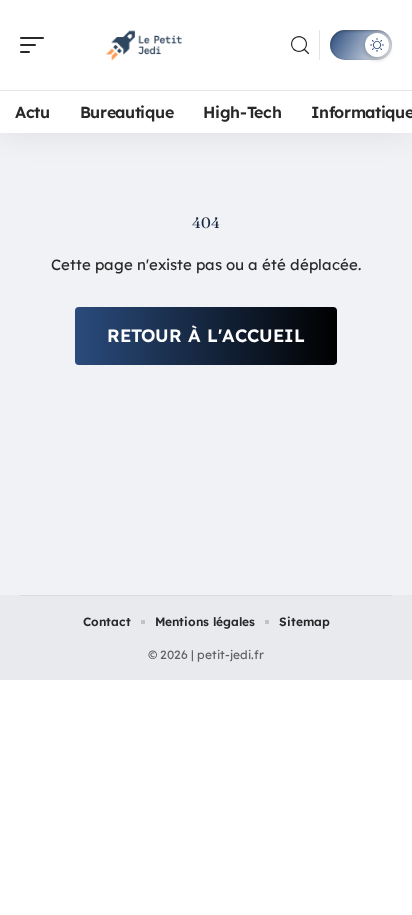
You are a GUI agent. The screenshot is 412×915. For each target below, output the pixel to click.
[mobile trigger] (37, 45)
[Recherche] (300, 45)
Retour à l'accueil (206, 335)
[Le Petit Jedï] (144, 45)
